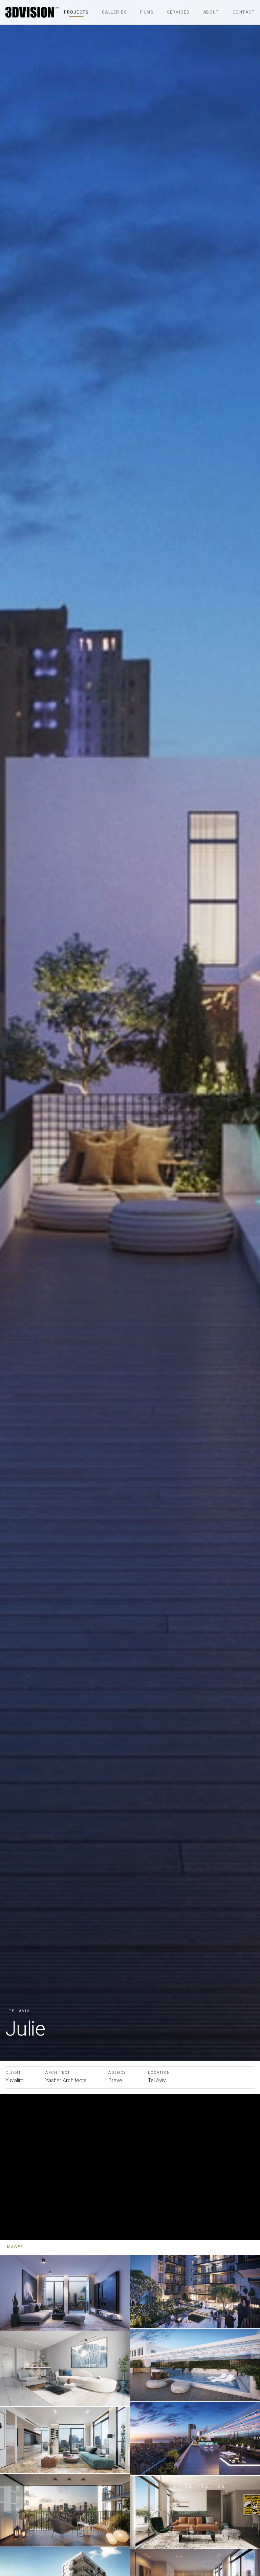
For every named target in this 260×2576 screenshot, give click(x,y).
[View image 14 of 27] (195, 2292)
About (211, 12)
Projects (76, 12)
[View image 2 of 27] (65, 2369)
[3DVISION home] (32, 12)
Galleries (114, 12)
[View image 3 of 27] (65, 2440)
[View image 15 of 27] (195, 2365)
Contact (244, 12)
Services (178, 12)
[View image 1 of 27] (65, 2293)
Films (147, 12)
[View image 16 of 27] (195, 2438)
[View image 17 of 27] (195, 2512)
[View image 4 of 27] (65, 2510)
